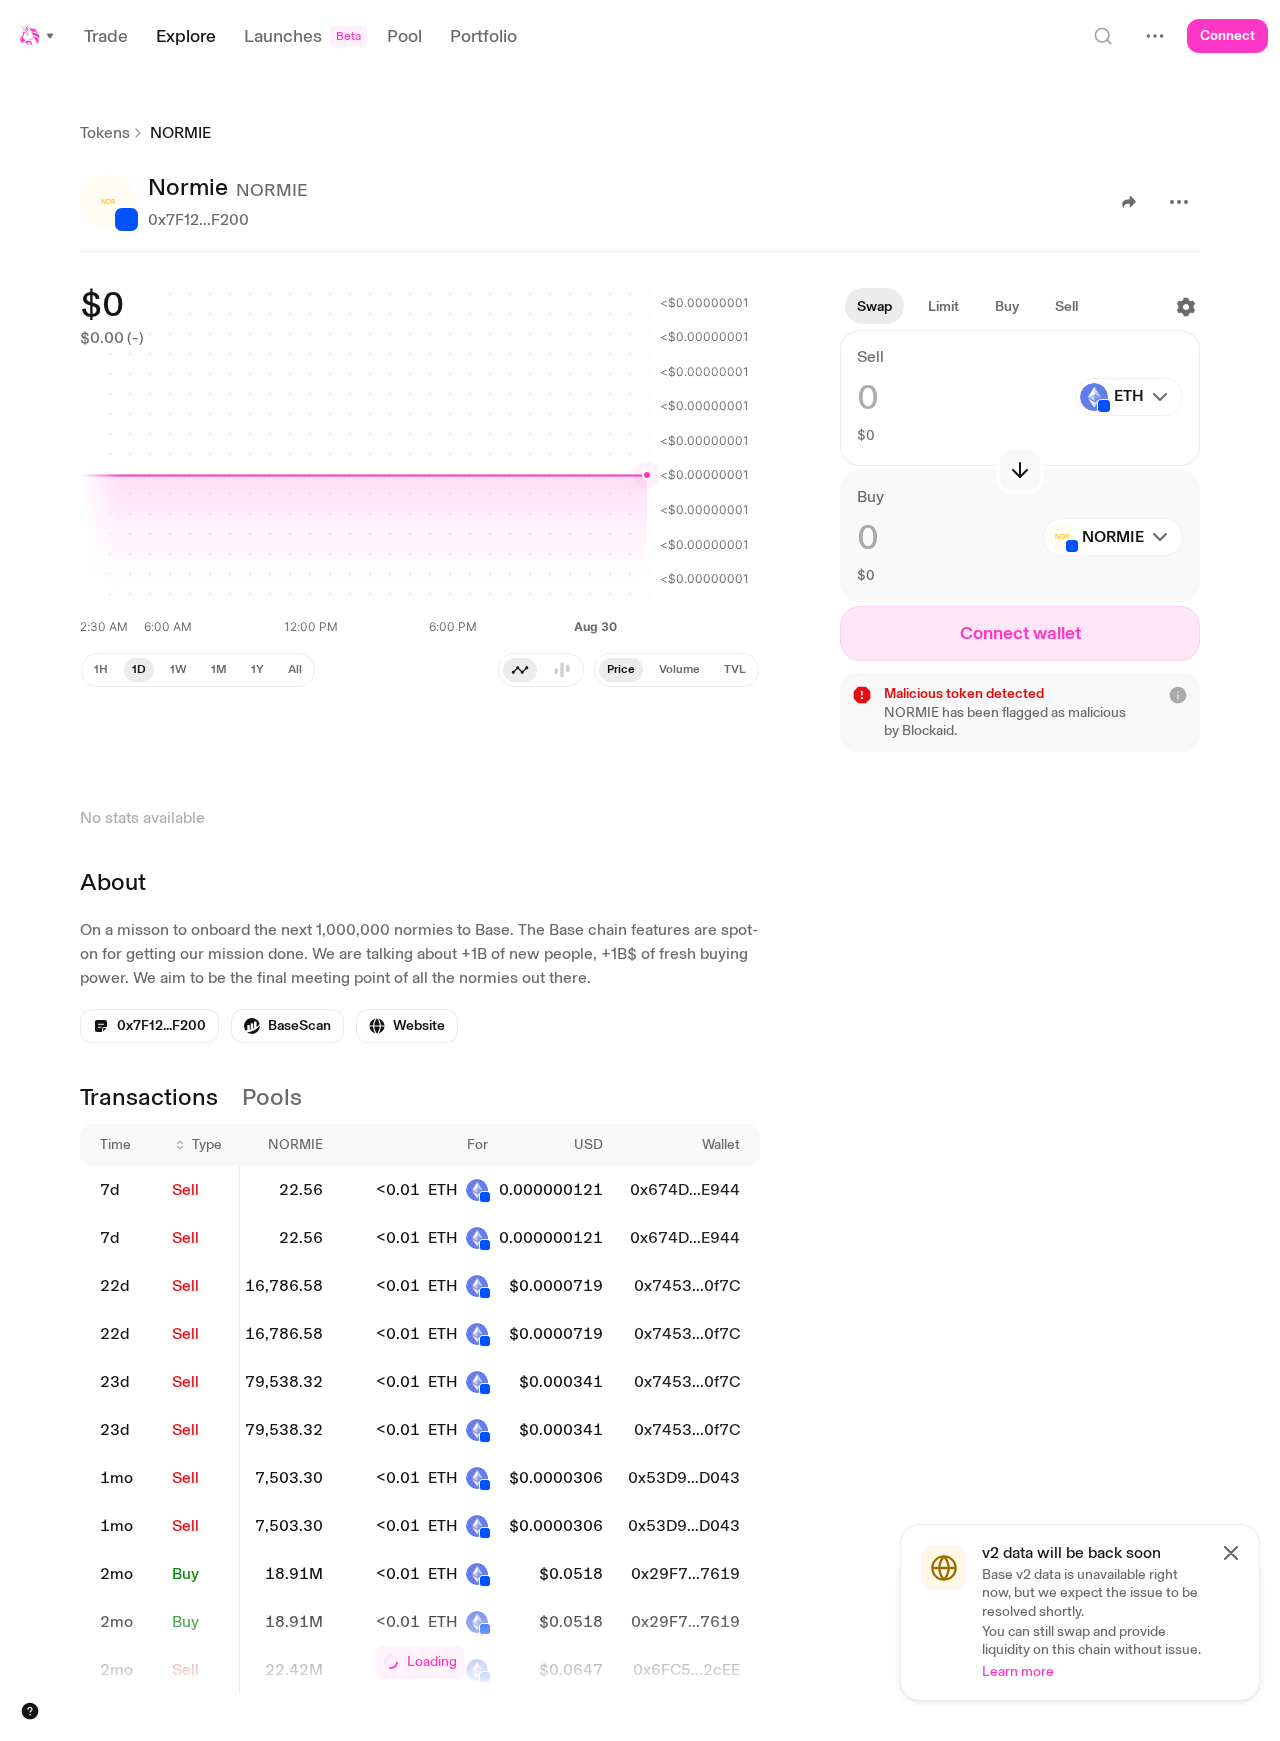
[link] (287, 1026)
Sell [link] (185, 1189)
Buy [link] (185, 1573)
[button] (38, 36)
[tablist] (676, 670)
